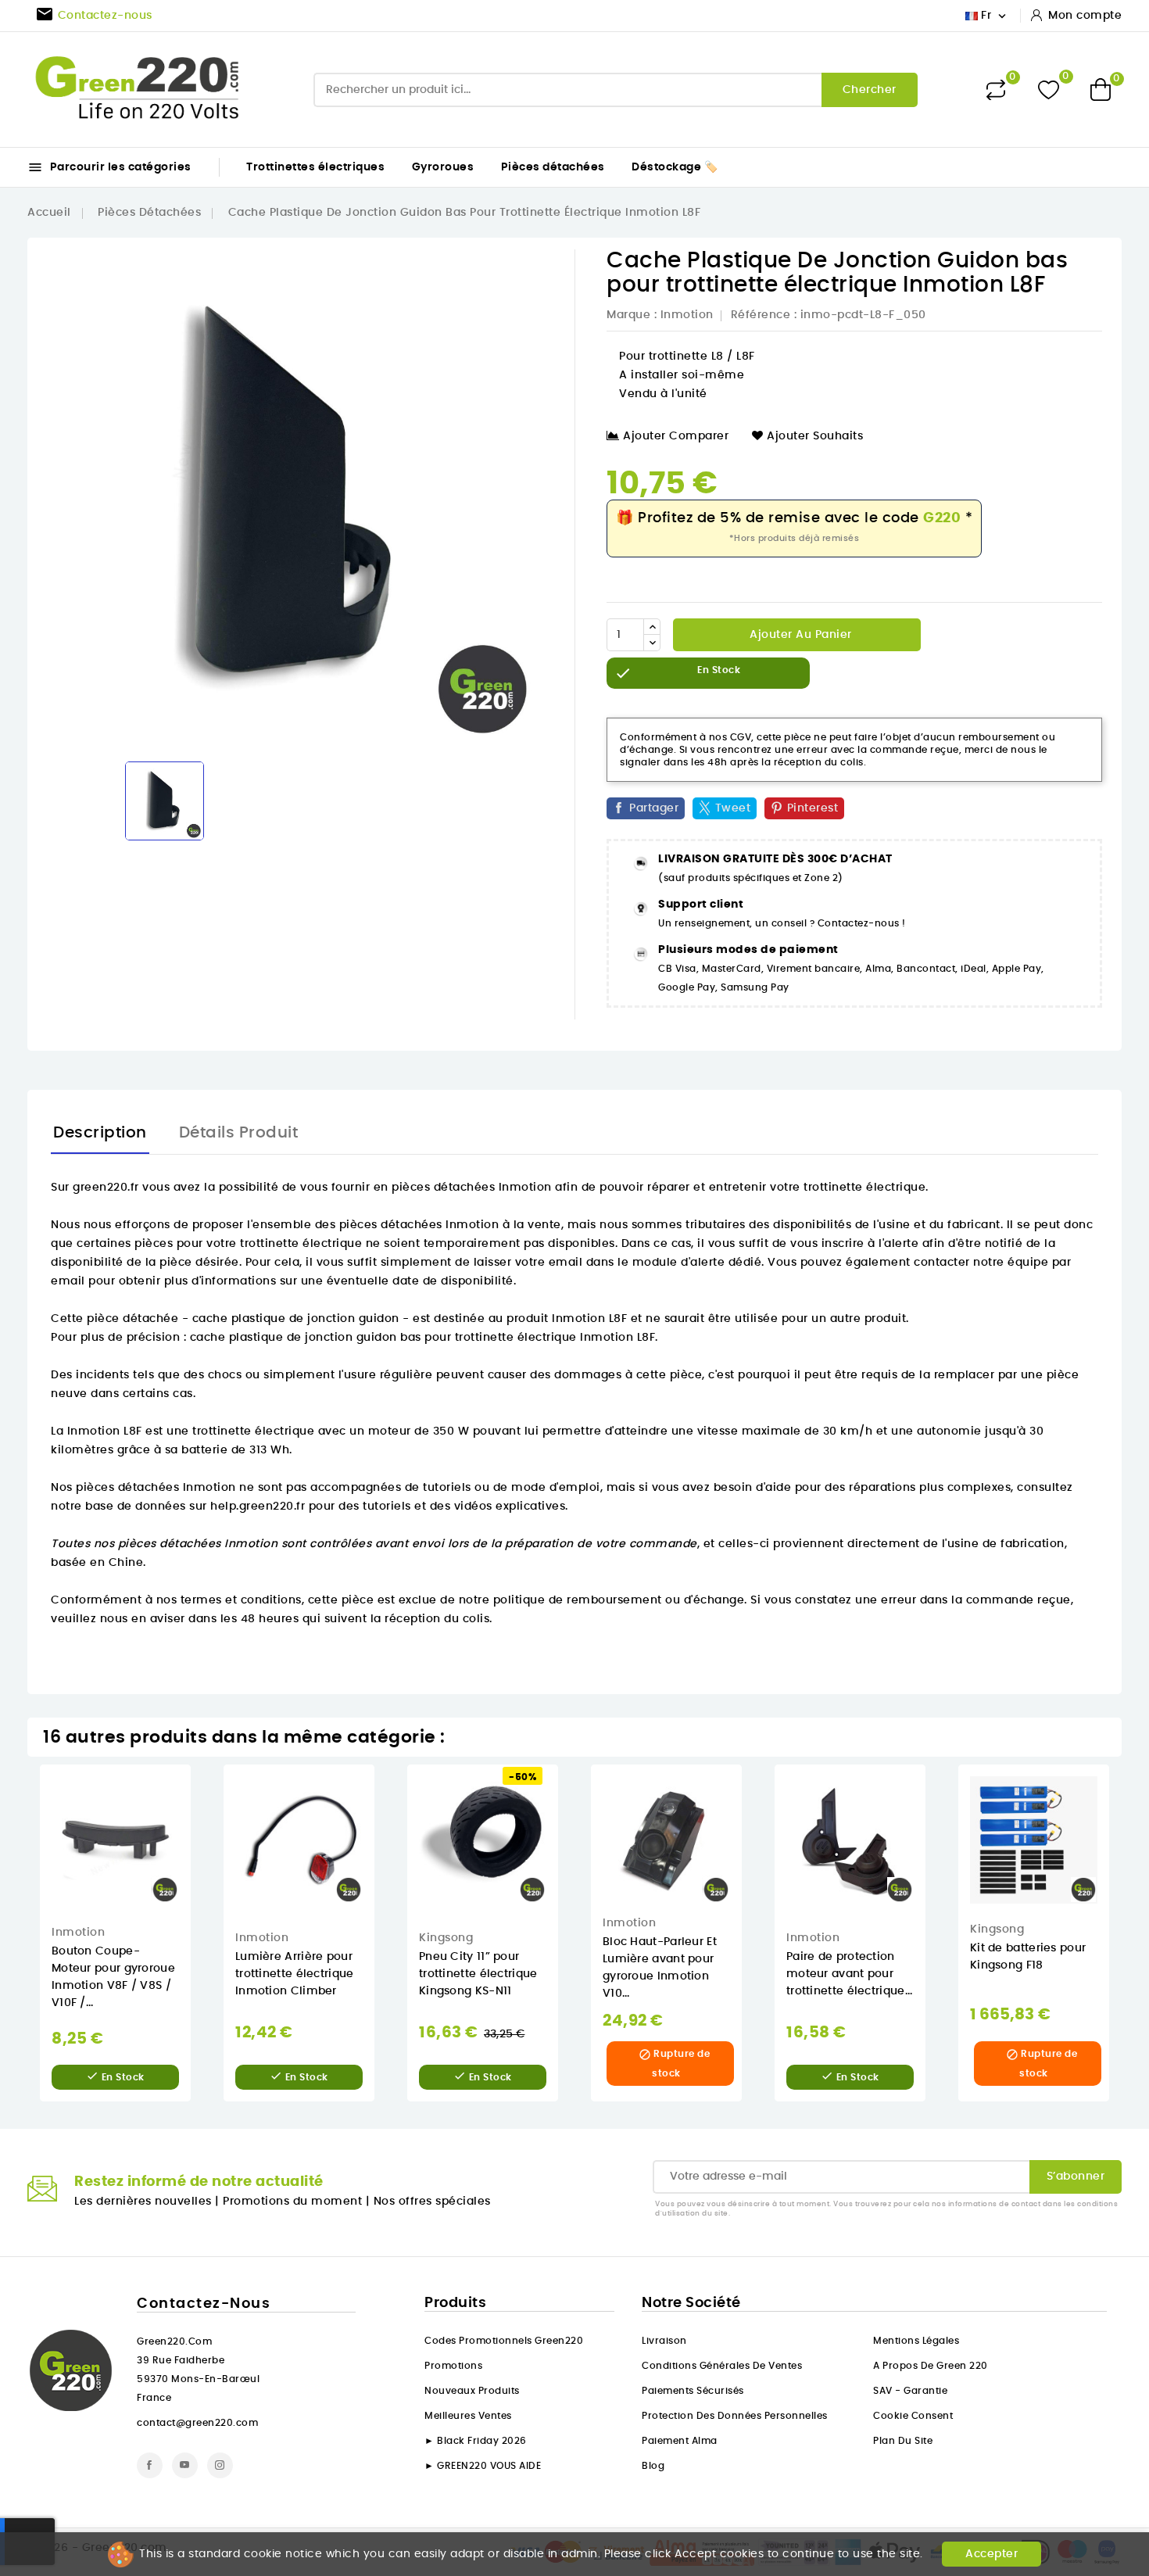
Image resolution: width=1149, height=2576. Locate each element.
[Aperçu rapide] (202, 1792)
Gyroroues (443, 167)
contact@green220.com (197, 2423)
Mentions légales (916, 2341)
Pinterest (813, 808)
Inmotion (687, 315)
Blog (653, 2466)
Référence (761, 315)
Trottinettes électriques (315, 167)
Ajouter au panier (799, 635)
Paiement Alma (680, 2441)
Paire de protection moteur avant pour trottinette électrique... (850, 1974)
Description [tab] (100, 1133)
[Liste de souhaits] (1049, 90)
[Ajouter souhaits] (202, 1825)
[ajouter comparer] (201, 1857)
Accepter (992, 2554)
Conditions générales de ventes (722, 2366)
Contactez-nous (204, 2304)
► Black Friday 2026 (476, 2441)
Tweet (733, 808)
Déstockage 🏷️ (675, 167)
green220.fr (106, 1188)
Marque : (632, 315)
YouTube (185, 2465)
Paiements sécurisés (693, 2391)
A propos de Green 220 (931, 2366)
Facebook (150, 2465)
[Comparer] (996, 90)
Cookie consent (913, 2416)
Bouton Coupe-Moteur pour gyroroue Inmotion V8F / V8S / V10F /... (113, 1977)
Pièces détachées (553, 167)
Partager (654, 808)
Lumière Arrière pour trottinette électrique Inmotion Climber (295, 1974)
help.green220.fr (258, 1507)
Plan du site (903, 2441)
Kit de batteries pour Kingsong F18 (1028, 1957)
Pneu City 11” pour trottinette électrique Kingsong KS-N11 (478, 1974)
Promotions (453, 2366)
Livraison (664, 2341)
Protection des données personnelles (735, 2416)
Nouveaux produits (472, 2391)
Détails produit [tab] (239, 1133)
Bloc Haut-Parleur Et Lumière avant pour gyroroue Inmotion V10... (660, 1968)
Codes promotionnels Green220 (504, 2341)
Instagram (220, 2465)
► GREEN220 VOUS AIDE (483, 2466)
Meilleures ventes (468, 2416)
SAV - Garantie (910, 2391)
